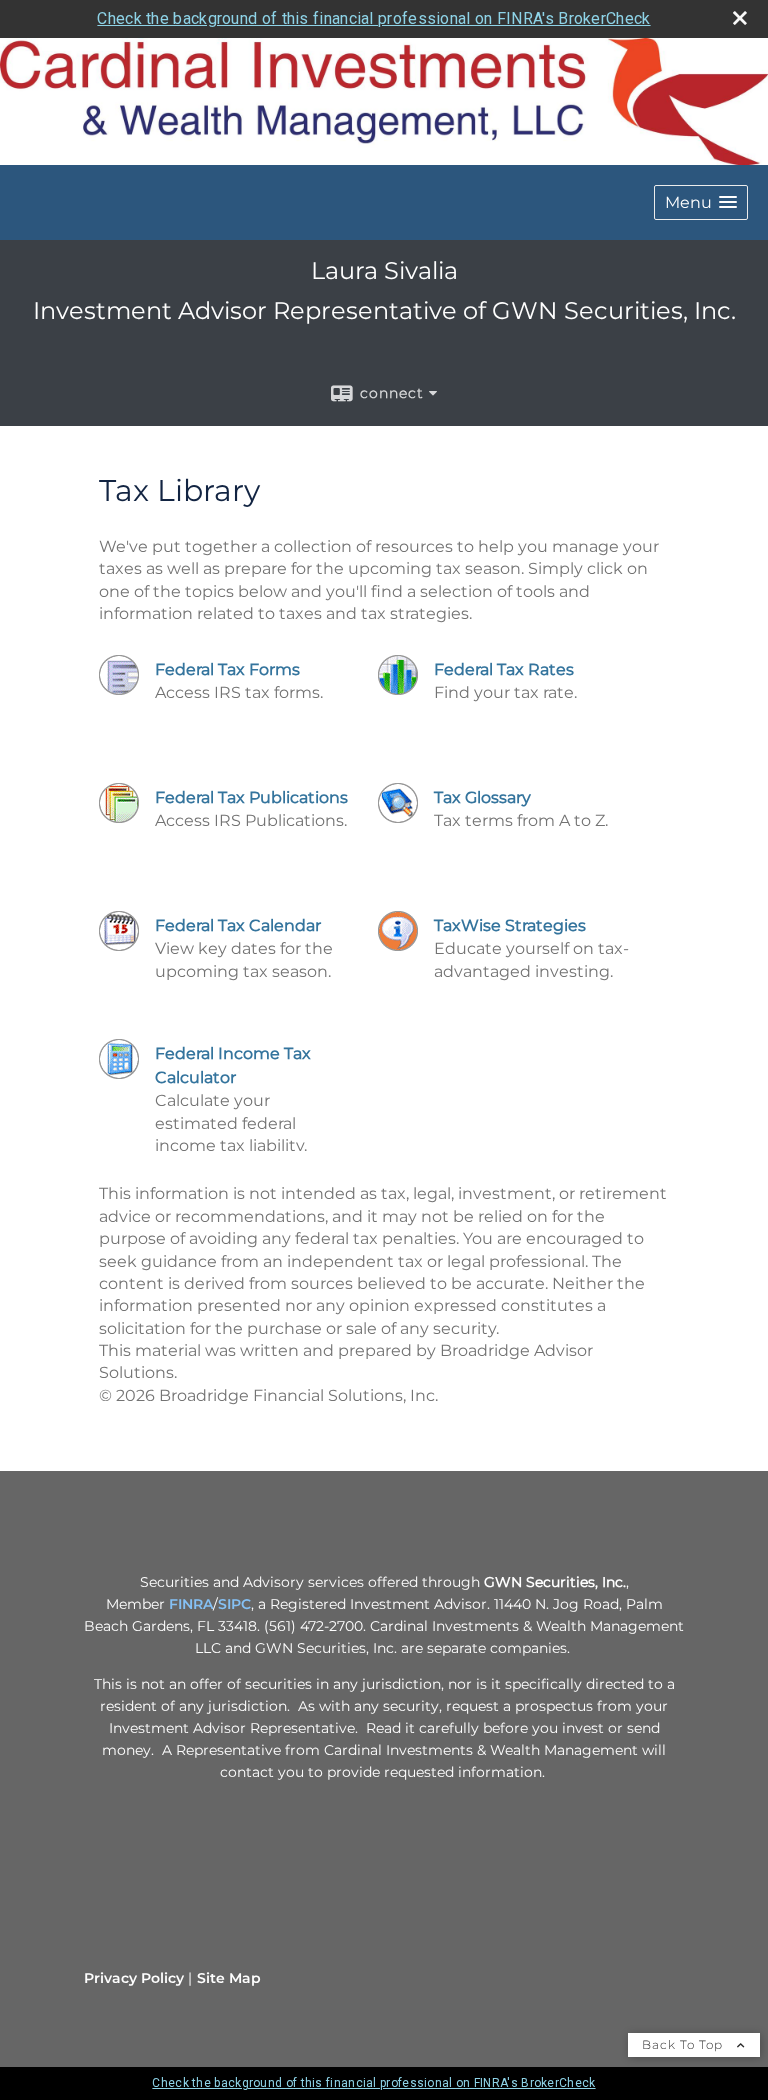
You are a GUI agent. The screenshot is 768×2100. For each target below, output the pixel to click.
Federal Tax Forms (227, 669)
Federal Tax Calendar (238, 925)
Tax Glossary (482, 797)
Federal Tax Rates (504, 669)
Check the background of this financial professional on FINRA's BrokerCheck (373, 18)
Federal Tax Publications (251, 797)
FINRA (191, 1604)
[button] (701, 202)
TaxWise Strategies (510, 925)
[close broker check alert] (740, 18)
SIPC (234, 1604)
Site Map (229, 1978)
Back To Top (684, 2044)
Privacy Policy (134, 1978)
